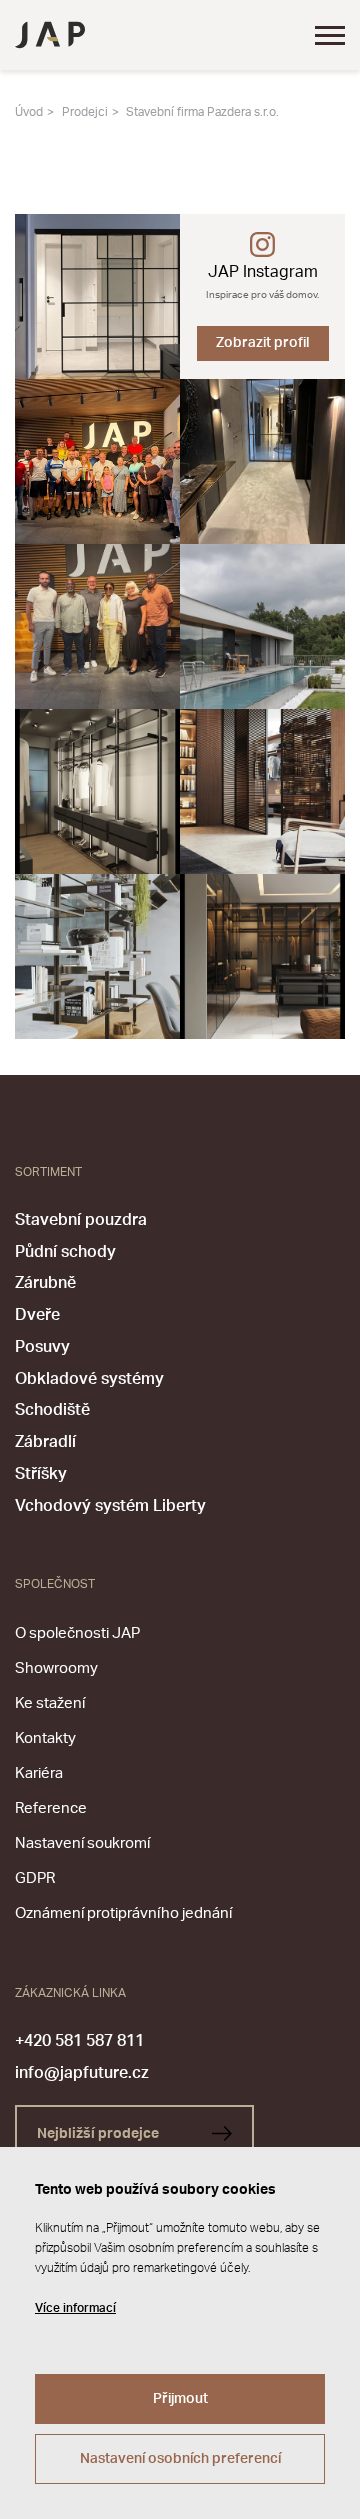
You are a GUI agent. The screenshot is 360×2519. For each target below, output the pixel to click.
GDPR (35, 1878)
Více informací (75, 2308)
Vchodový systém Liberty (110, 1506)
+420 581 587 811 (79, 2041)
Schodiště (52, 1410)
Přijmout (180, 2399)
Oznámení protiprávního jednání (123, 1913)
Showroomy (56, 1668)
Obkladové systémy (89, 1379)
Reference (51, 1808)
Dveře (37, 1315)
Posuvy (42, 1347)
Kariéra (39, 1773)
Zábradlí (45, 1442)
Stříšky (41, 1474)
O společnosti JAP (77, 1633)
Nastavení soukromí (82, 1843)
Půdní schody (65, 1252)
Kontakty (45, 1738)
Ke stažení (50, 1703)
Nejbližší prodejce (99, 2134)
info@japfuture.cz (82, 2073)
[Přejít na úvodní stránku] (50, 35)
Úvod (29, 112)
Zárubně (45, 1283)
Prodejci (85, 112)
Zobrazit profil (262, 343)
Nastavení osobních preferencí (180, 2459)
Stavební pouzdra (81, 1220)
